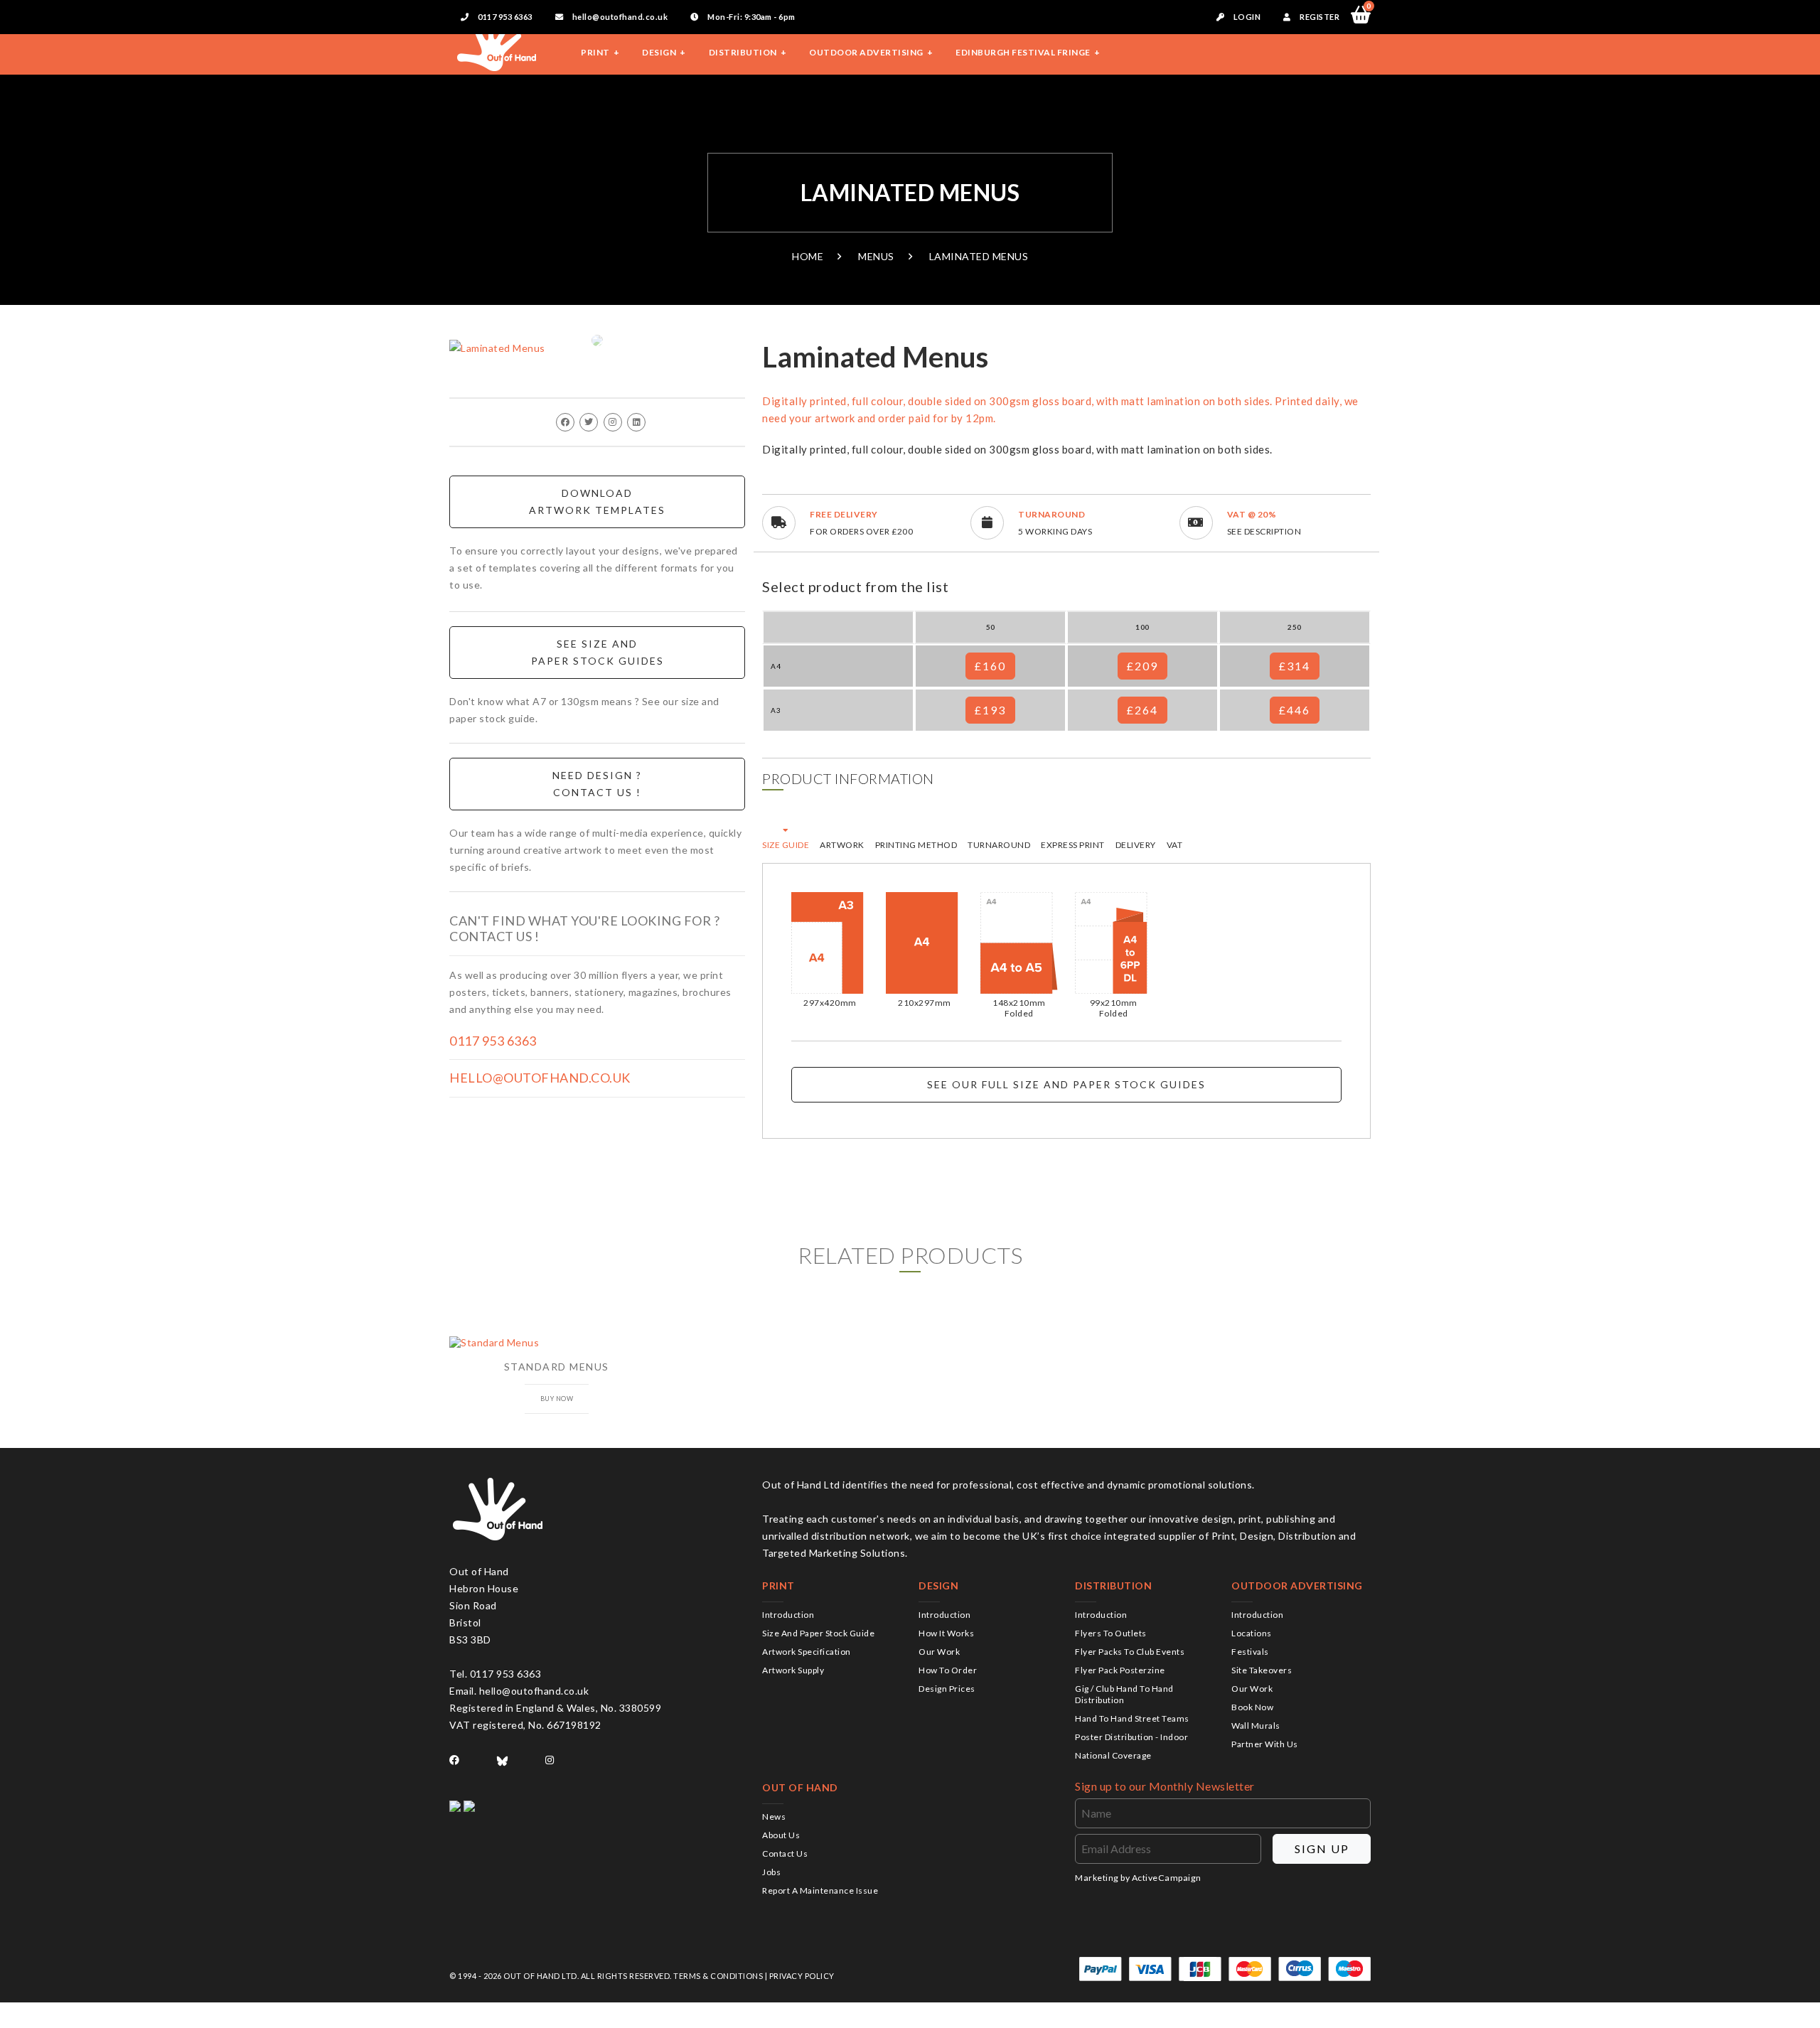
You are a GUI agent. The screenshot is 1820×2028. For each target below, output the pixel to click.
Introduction (788, 1615)
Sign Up (1322, 1849)
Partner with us (1265, 1744)
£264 (1142, 710)
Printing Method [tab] (916, 845)
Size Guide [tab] (786, 845)
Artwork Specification (807, 1652)
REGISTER (1319, 17)
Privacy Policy (802, 1976)
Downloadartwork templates (597, 501)
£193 (990, 710)
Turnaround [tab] (999, 845)
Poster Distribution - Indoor (1131, 1737)
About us (781, 1835)
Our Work (939, 1652)
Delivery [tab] (1136, 845)
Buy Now (557, 1399)
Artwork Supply (793, 1670)
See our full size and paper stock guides (1066, 1084)
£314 (1295, 666)
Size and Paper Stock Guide (818, 1633)
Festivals (1250, 1652)
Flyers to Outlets (1111, 1633)
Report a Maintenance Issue (820, 1890)
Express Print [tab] (1073, 845)
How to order (948, 1670)
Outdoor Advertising (866, 52)
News (774, 1817)
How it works (946, 1633)
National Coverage (1113, 1755)
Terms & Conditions (718, 1976)
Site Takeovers (1262, 1670)
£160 (990, 666)
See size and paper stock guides (598, 652)
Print (595, 52)
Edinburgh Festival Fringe (1023, 52)
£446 (1295, 710)
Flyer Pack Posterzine (1120, 1670)
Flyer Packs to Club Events (1130, 1652)
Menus (876, 256)
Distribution (743, 52)
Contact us (785, 1853)
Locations (1252, 1633)
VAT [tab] (1175, 845)
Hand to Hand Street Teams (1132, 1718)
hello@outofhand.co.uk (619, 17)
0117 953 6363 (504, 17)
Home (808, 256)
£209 (1142, 666)
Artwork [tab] (842, 845)
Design (659, 52)
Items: (1369, 8)
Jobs (771, 1872)
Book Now (1252, 1707)
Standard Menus (557, 1367)
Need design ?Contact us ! (597, 784)
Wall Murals (1256, 1726)
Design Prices (947, 1689)
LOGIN (1246, 17)
